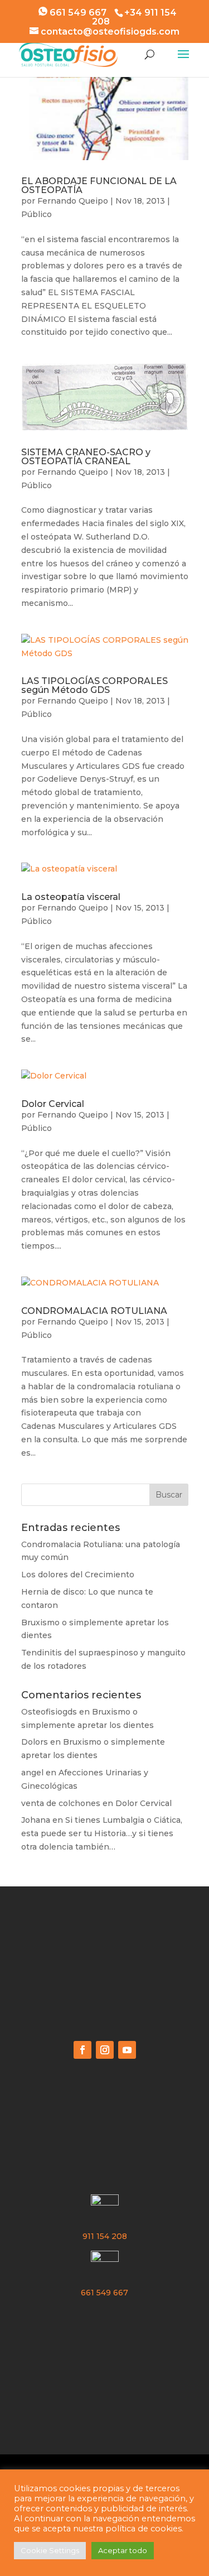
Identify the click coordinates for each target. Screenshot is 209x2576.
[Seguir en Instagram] (105, 2050)
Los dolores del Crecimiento (78, 1575)
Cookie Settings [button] (50, 2550)
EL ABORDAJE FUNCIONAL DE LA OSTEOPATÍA (99, 186)
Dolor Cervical (53, 1104)
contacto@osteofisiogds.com (105, 2170)
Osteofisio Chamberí (104, 1937)
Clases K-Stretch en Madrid (105, 2000)
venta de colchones (61, 1803)
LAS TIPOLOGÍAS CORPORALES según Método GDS (94, 685)
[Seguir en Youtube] (127, 2050)
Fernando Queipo (73, 201)
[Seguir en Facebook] (82, 2050)
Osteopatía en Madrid (104, 1979)
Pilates (105, 2365)
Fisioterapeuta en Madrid (104, 1958)
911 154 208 (105, 2236)
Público (37, 214)
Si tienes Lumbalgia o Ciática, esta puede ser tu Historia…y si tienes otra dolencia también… (102, 1833)
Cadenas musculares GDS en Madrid (105, 2344)
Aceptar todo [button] (123, 2550)
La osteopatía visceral (71, 897)
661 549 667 (77, 13)
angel (32, 1773)
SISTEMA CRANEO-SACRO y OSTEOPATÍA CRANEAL (86, 457)
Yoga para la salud (104, 2386)
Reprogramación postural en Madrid (105, 2323)
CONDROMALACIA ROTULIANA (94, 1311)
